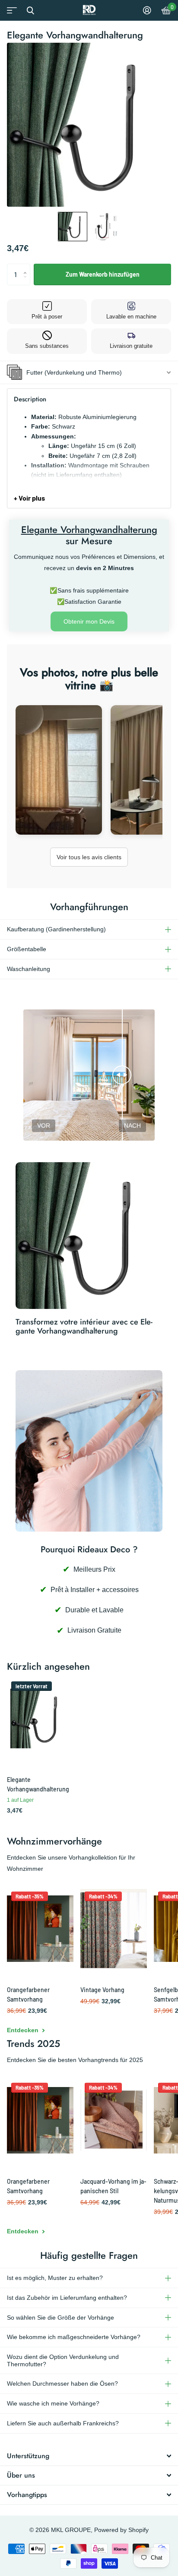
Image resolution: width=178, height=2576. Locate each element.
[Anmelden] (147, 10)
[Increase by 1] (27, 267)
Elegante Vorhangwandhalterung (38, 1784)
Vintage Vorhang (102, 1990)
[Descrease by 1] (27, 282)
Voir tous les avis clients (89, 857)
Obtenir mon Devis (89, 621)
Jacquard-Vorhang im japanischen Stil (113, 2186)
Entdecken (24, 2030)
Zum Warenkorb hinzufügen (103, 274)
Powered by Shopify (121, 2530)
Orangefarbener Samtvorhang (28, 1994)
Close (30, 10)
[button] (73, 227)
